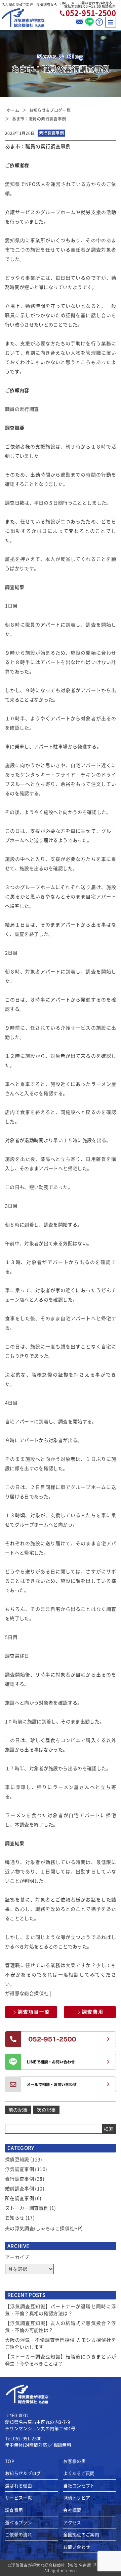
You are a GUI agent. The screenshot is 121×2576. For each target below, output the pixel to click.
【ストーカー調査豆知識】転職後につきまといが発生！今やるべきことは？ (61, 2360)
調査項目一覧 (34, 2012)
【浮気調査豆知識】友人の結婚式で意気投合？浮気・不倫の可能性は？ (61, 2326)
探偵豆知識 (17, 2159)
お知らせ (15, 2217)
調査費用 (93, 2012)
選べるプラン (18, 2522)
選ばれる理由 (18, 2486)
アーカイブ (17, 2257)
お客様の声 (74, 2461)
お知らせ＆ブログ (23, 2473)
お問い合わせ (77, 2547)
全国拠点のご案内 (81, 2534)
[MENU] (111, 22)
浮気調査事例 (19, 2169)
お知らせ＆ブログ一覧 (50, 110)
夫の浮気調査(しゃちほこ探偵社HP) (44, 2228)
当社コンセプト (79, 2486)
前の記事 (18, 2110)
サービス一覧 (18, 2498)
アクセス (72, 2522)
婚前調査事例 (19, 2188)
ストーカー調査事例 (27, 2208)
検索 (109, 2129)
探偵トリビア (77, 2498)
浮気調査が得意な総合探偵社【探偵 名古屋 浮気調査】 (62, 2565)
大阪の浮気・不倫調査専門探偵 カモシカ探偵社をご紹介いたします (61, 2343)
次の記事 (46, 2110)
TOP (10, 2461)
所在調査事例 (19, 2198)
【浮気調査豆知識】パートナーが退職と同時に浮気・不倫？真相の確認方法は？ (61, 2310)
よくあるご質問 (79, 2473)
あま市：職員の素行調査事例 (39, 119)
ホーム (13, 110)
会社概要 (72, 2510)
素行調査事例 (19, 2179)
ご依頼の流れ (18, 2534)
